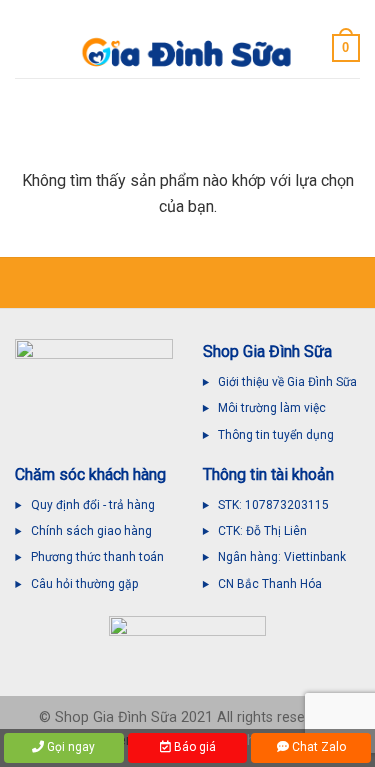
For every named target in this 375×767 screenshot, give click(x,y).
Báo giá (193, 747)
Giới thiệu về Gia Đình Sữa (287, 382)
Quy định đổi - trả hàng (93, 505)
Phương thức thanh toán (97, 557)
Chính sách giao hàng (91, 531)
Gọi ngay (69, 747)
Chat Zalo (317, 747)
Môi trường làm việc (273, 408)
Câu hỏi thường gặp (84, 584)
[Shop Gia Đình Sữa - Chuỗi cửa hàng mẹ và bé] (188, 53)
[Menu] (27, 47)
